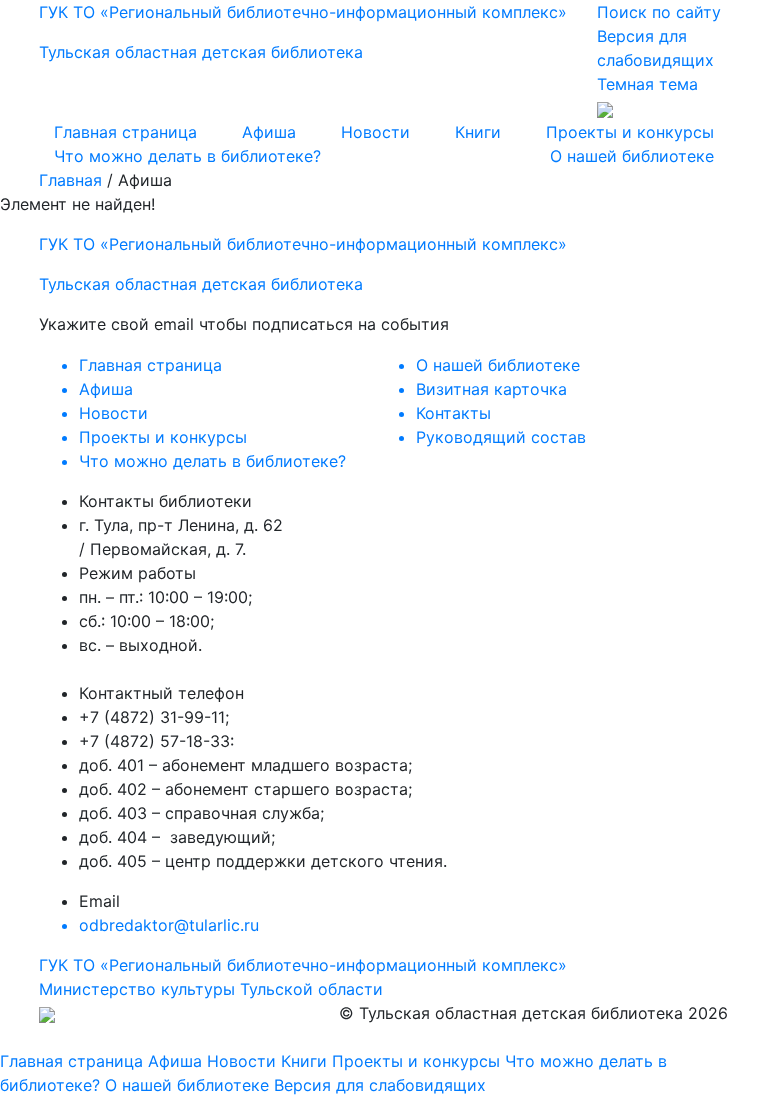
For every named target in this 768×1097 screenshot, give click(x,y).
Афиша (269, 132)
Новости (375, 132)
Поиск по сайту (659, 12)
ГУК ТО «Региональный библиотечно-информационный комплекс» (303, 965)
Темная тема (647, 84)
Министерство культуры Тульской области (211, 989)
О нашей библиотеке (632, 156)
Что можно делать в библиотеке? (187, 156)
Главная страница (125, 132)
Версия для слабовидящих (380, 1085)
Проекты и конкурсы (630, 132)
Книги (478, 132)
